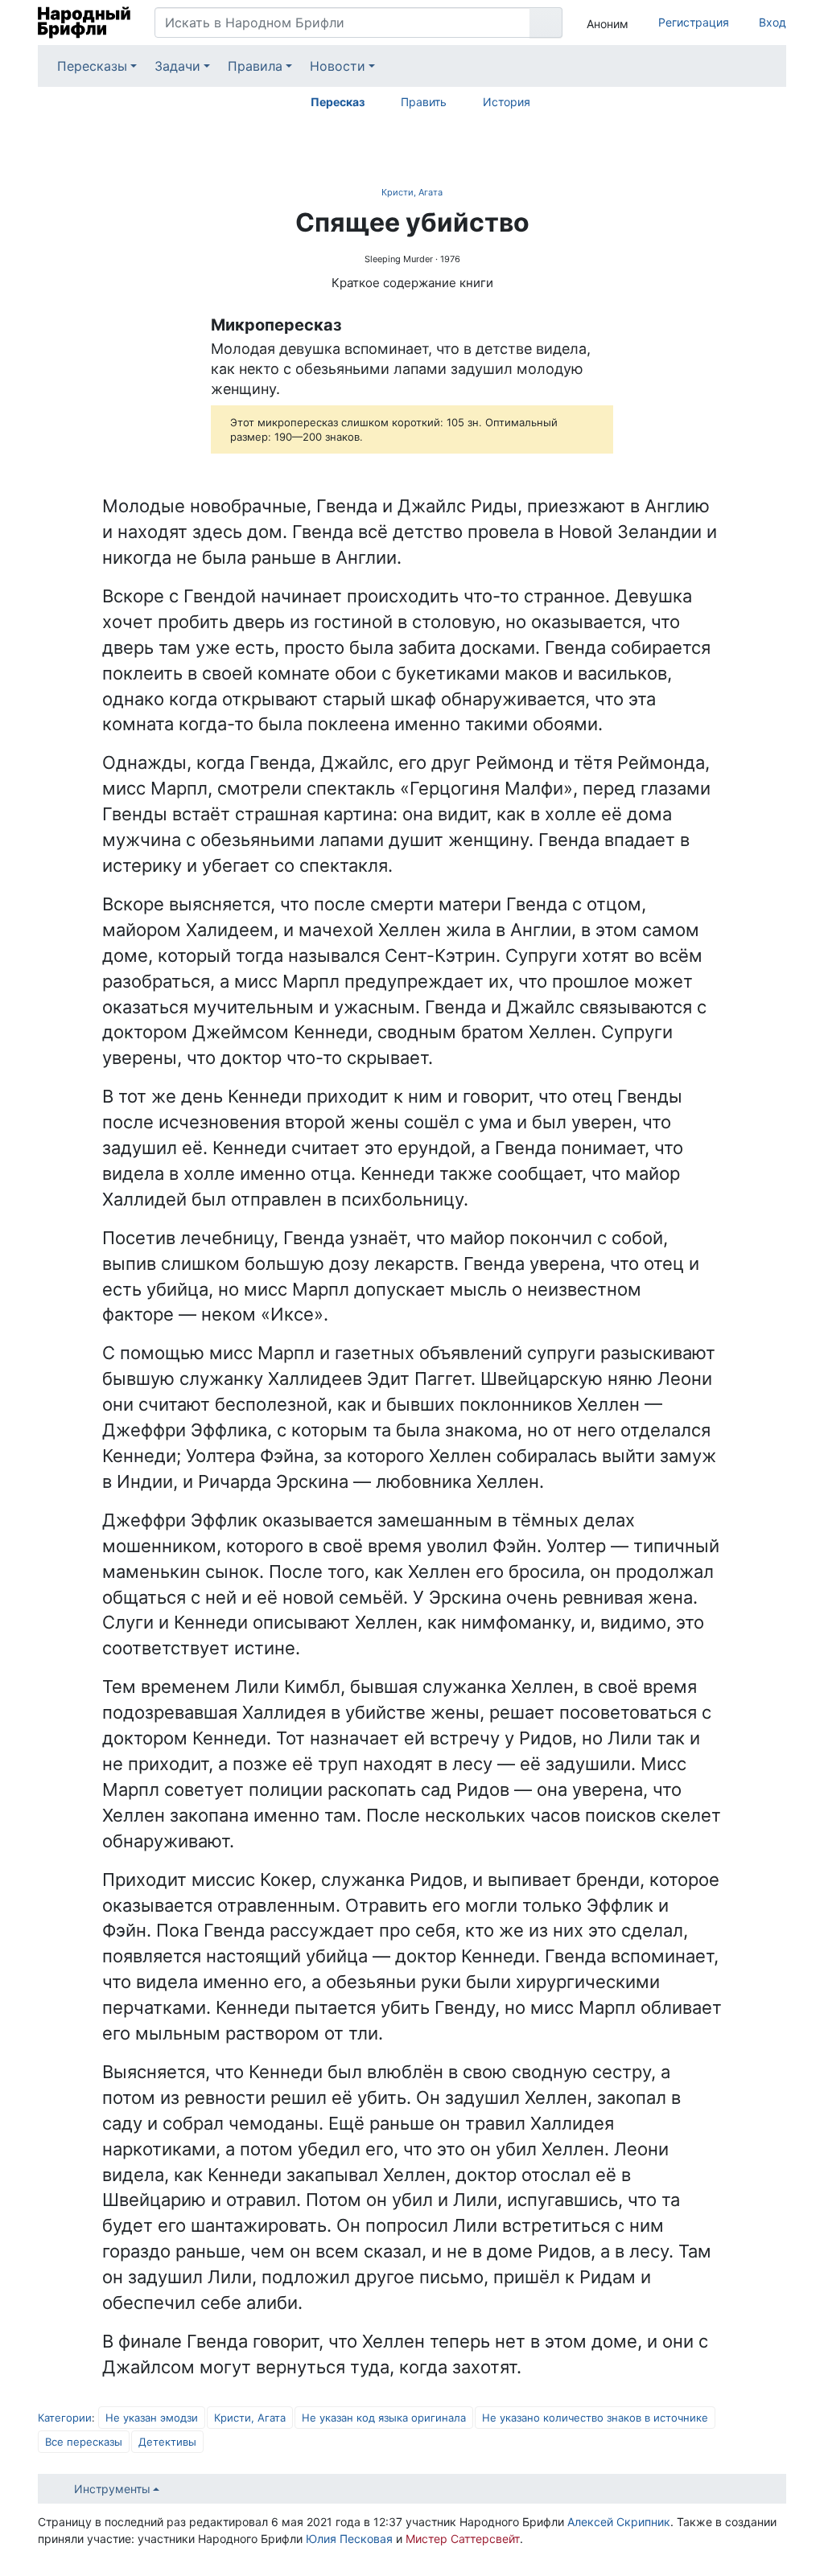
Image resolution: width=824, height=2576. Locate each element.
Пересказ (338, 102)
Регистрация (694, 22)
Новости (338, 66)
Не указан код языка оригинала (384, 2418)
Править (424, 102)
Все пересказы (84, 2442)
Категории (65, 2418)
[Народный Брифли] (84, 23)
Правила (255, 66)
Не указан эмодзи (152, 2418)
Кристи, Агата (412, 192)
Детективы (167, 2442)
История (507, 102)
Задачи (177, 66)
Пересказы (92, 66)
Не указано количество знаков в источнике (595, 2418)
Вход (772, 22)
